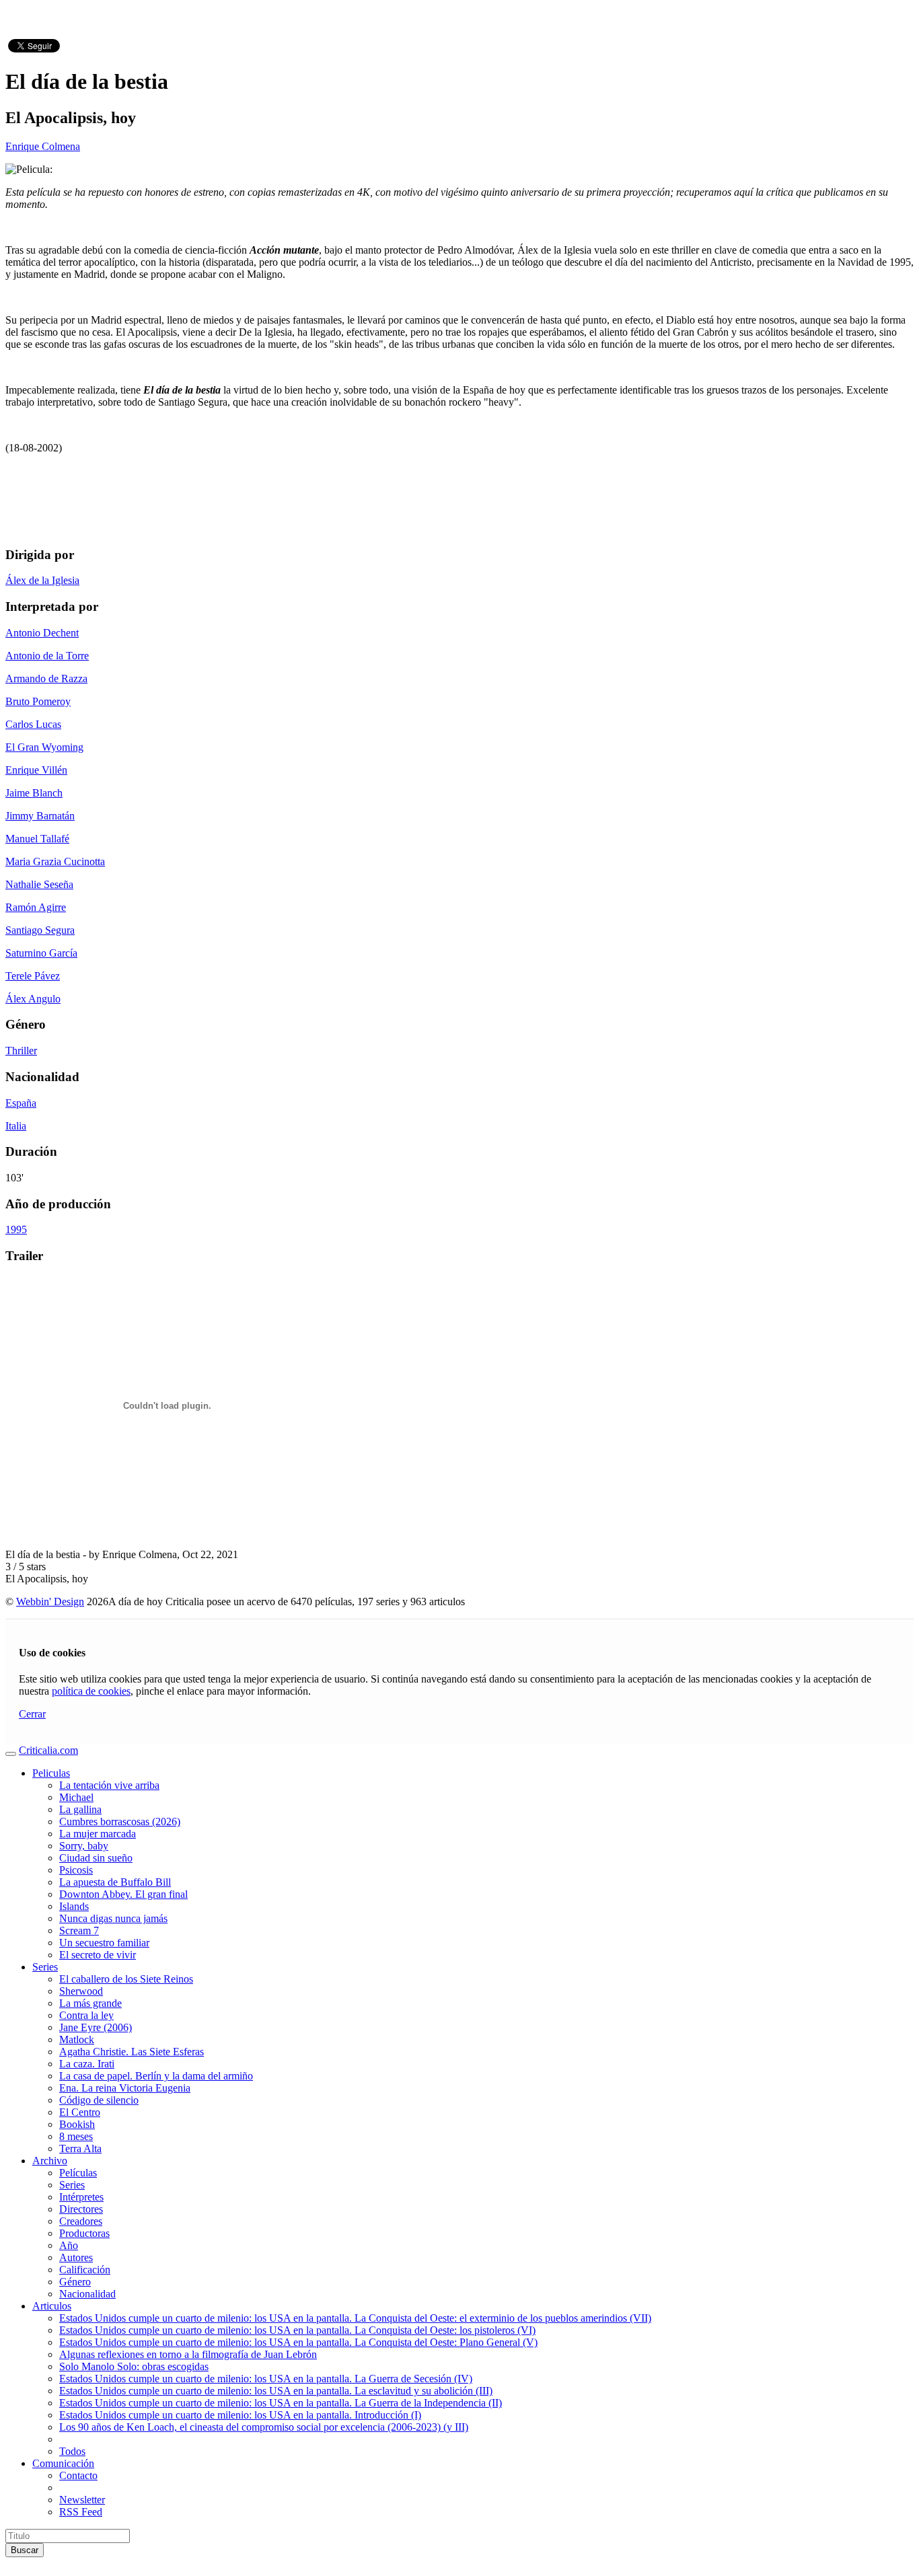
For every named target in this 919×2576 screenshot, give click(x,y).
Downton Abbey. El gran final (123, 1894)
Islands (74, 1906)
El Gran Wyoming (44, 747)
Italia (16, 1126)
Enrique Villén (36, 770)
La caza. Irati (87, 2064)
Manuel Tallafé (37, 839)
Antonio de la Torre (47, 656)
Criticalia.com (48, 1750)
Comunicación (63, 2463)
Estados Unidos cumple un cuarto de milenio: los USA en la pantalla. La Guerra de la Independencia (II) (281, 2403)
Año (69, 2245)
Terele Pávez (33, 976)
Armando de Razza (46, 678)
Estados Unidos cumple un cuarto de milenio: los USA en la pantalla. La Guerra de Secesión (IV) (266, 2379)
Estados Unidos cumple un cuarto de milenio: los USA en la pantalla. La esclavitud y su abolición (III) (276, 2391)
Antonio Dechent (42, 633)
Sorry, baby (84, 1846)
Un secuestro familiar (104, 1943)
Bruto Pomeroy (38, 701)
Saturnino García (41, 953)
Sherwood (81, 1991)
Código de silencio (99, 2100)
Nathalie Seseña (39, 884)
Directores (81, 2209)
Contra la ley (86, 2015)
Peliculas (51, 1773)
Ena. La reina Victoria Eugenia (125, 2088)
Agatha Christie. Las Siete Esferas (132, 2052)
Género (75, 2282)
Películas (78, 2173)
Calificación (85, 2270)
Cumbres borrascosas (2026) (120, 1821)
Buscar (25, 2550)
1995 (16, 1229)
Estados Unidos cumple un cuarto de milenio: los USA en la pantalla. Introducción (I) (240, 2415)
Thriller (21, 1051)
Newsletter (82, 2500)
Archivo (50, 2161)
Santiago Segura (40, 930)
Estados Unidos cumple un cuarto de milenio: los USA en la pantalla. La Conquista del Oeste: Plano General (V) (298, 2342)
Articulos (52, 2306)
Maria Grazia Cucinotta (55, 861)
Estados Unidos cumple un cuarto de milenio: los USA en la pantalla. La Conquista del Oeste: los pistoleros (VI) (297, 2330)
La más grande (90, 2003)
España (21, 1103)
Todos (72, 2451)
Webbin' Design (50, 1602)
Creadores (81, 2221)
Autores (76, 2257)
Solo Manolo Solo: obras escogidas (134, 2366)
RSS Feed (81, 2512)
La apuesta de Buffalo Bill (115, 1882)
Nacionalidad (87, 2294)
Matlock (77, 2039)
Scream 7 (79, 1930)
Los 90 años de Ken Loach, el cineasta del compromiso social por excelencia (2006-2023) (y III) (264, 2427)
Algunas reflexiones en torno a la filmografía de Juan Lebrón (188, 2354)
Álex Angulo (33, 999)
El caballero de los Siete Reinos (126, 1979)
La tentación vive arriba (109, 1785)
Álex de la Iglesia (42, 580)
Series (45, 1967)
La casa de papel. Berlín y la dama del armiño (156, 2076)
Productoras (84, 2233)
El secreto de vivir (98, 1955)
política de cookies (91, 1691)
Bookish (77, 2124)
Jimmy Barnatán (40, 816)
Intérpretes (81, 2197)
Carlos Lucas (33, 724)
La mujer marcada (98, 1834)
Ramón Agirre (36, 907)
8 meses (76, 2136)
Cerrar (32, 1714)
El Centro (80, 2112)
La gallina (80, 1809)
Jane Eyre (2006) (96, 2027)
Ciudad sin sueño (96, 1858)
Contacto (78, 2475)
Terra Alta (80, 2148)
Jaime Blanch (34, 793)
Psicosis (76, 1870)
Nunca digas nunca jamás (113, 1918)
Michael (76, 1797)
